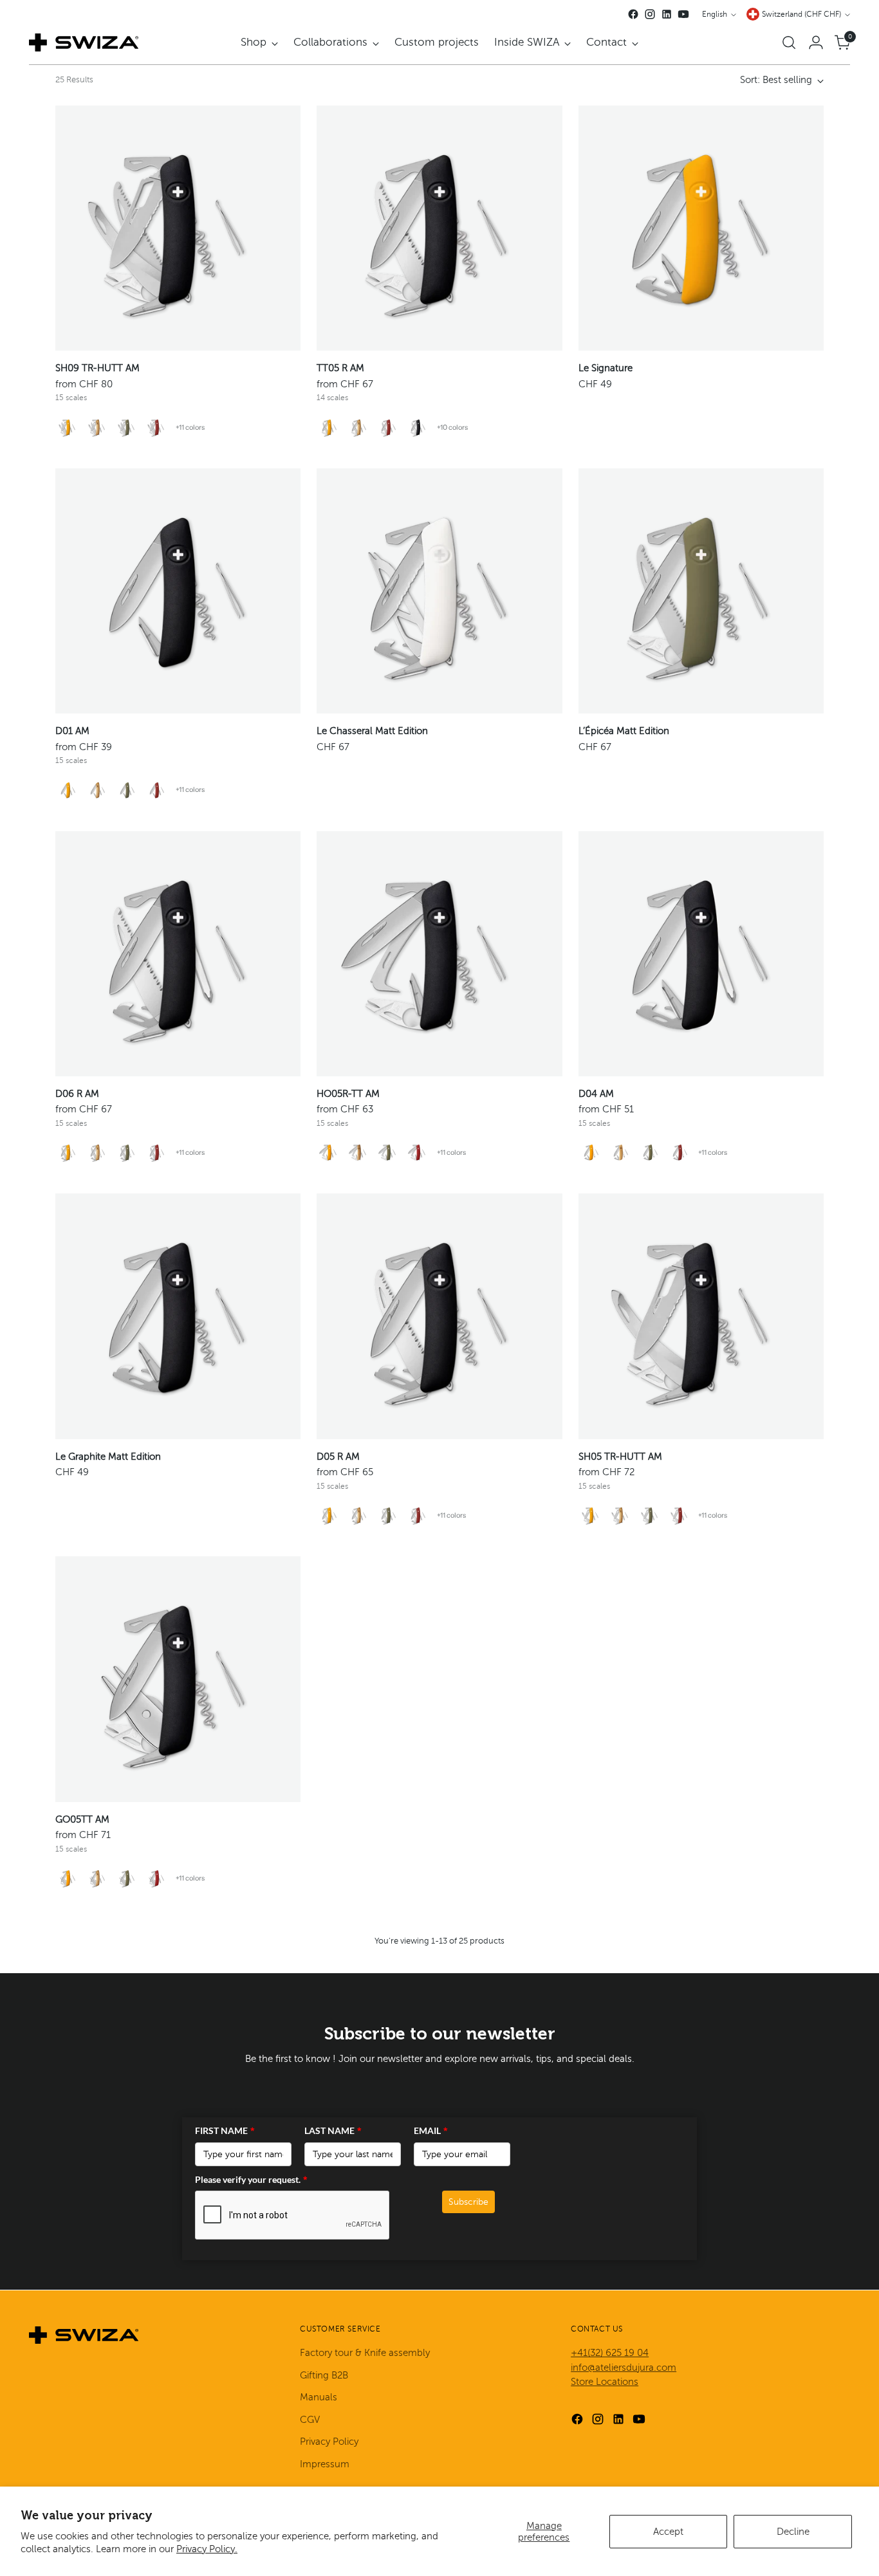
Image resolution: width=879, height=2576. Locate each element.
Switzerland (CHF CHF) (801, 14)
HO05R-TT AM (348, 1094)
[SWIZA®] (84, 42)
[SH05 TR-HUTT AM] (701, 1316)
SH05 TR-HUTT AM (620, 1457)
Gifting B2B (324, 2375)
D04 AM (596, 1094)
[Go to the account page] (816, 42)
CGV (310, 2420)
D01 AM (72, 731)
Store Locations (605, 2382)
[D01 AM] (178, 591)
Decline (793, 2532)
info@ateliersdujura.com (624, 2368)
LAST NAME (333, 2130)
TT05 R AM (340, 368)
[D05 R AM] (439, 1316)
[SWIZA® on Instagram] (650, 14)
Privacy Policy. (207, 2549)
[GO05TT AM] (178, 1679)
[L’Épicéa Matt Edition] (701, 591)
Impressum (325, 2464)
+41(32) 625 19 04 (610, 2353)
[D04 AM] (701, 954)
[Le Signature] (701, 228)
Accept (668, 2532)
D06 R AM (77, 1094)
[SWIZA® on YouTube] (683, 14)
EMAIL (431, 2130)
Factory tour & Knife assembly (365, 2353)
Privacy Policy (329, 2442)
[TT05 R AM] (439, 228)
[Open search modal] (789, 42)
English (715, 14)
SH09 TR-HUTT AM (97, 368)
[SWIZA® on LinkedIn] (667, 14)
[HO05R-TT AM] (439, 954)
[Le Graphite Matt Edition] (178, 1316)
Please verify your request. (251, 2179)
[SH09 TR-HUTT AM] (178, 228)
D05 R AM (338, 1457)
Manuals (319, 2397)
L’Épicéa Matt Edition (624, 731)
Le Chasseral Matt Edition (372, 731)
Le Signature (606, 368)
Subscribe (468, 2202)
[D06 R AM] (178, 954)
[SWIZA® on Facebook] (633, 14)
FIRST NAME (225, 2130)
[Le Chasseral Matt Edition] (439, 591)
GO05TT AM (82, 1819)
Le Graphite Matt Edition (108, 1457)
